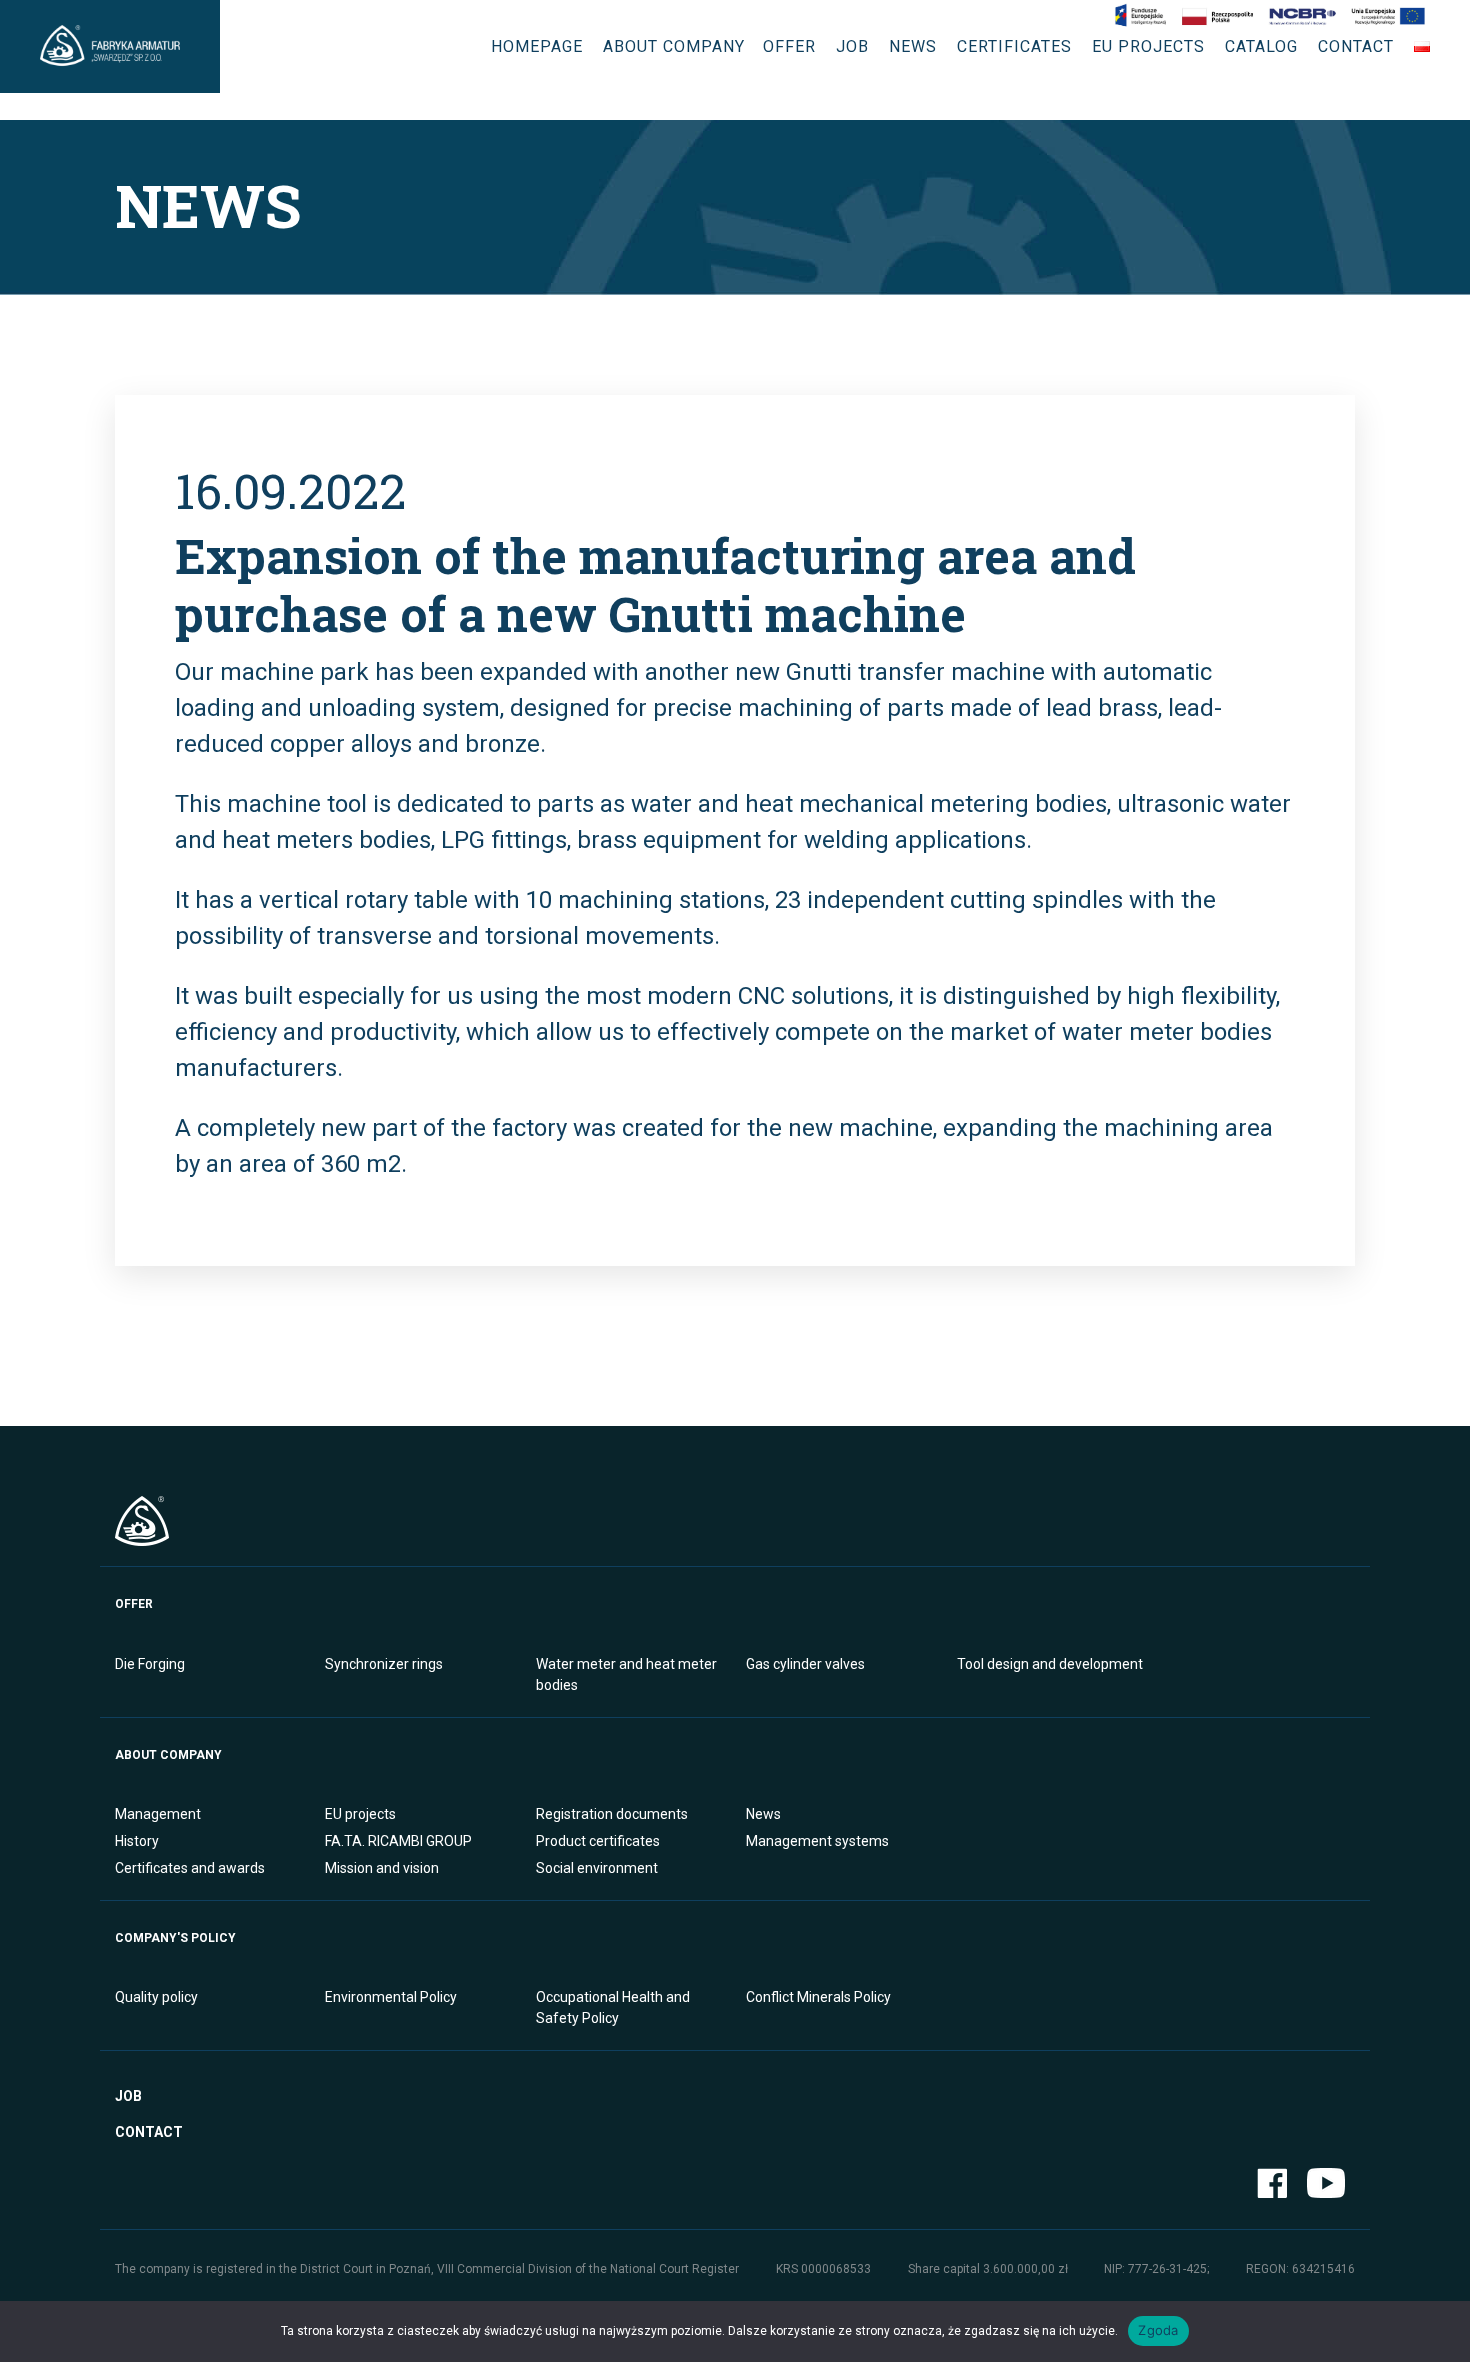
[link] (1270, 16)
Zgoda (1158, 2330)
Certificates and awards (190, 1868)
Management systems (817, 1841)
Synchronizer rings (384, 1664)
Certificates (1014, 46)
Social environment (597, 1868)
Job (852, 46)
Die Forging (150, 1664)
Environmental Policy (391, 1997)
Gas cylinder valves (805, 1664)
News (913, 46)
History (137, 1841)
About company (674, 46)
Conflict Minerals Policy (818, 1997)
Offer (789, 46)
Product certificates (598, 1841)
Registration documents (612, 1814)
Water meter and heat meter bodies (626, 1674)
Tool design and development (1050, 1664)
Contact (1356, 46)
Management (158, 1814)
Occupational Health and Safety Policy (613, 2007)
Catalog (1261, 46)
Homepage (537, 46)
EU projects (1148, 46)
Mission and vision (382, 1868)
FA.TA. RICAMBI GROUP (398, 1841)
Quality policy (156, 1997)
